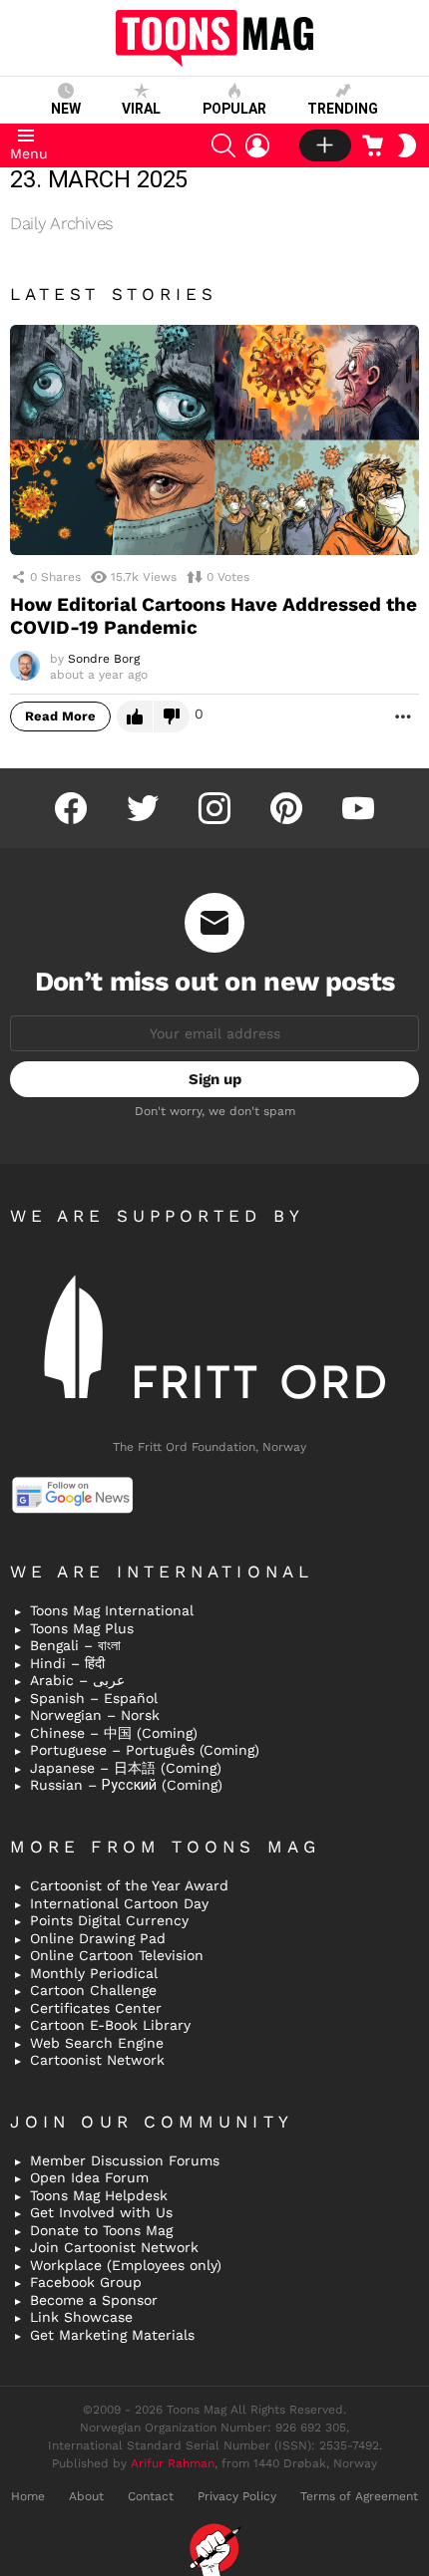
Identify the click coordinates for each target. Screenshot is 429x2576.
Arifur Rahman (173, 2463)
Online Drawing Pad (98, 1938)
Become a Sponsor (94, 2300)
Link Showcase (81, 2317)
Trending (343, 109)
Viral (141, 109)
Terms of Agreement (359, 2496)
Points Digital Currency (109, 1920)
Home (28, 2496)
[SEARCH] (223, 145)
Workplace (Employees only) (126, 2265)
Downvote (172, 716)
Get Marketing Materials (112, 2335)
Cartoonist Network (97, 2060)
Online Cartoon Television (117, 1955)
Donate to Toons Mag (101, 2230)
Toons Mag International (112, 1610)
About (86, 2496)
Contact (151, 2496)
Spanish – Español (94, 1698)
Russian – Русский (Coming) (126, 1785)
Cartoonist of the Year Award (129, 1885)
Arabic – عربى (77, 1680)
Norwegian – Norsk (95, 1715)
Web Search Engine (97, 2043)
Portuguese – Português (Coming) (145, 1750)
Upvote (135, 716)
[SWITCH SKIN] (407, 145)
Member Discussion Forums (125, 2160)
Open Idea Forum (89, 2177)
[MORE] (403, 716)
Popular (234, 109)
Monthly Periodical (94, 1973)
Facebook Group (86, 2282)
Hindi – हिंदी (67, 1663)
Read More (60, 716)
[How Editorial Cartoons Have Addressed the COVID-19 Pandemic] (214, 440)
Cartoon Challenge (93, 1990)
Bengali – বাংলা (75, 1645)
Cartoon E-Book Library (110, 2025)
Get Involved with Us (101, 2212)
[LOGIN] (257, 145)
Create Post (325, 145)
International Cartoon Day (119, 1903)
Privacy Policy (237, 2496)
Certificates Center (96, 2008)
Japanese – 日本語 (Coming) (126, 1768)
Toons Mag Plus (82, 1628)
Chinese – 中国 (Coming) (114, 1733)
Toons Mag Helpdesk (99, 2195)
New (66, 109)
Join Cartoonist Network (114, 2247)
